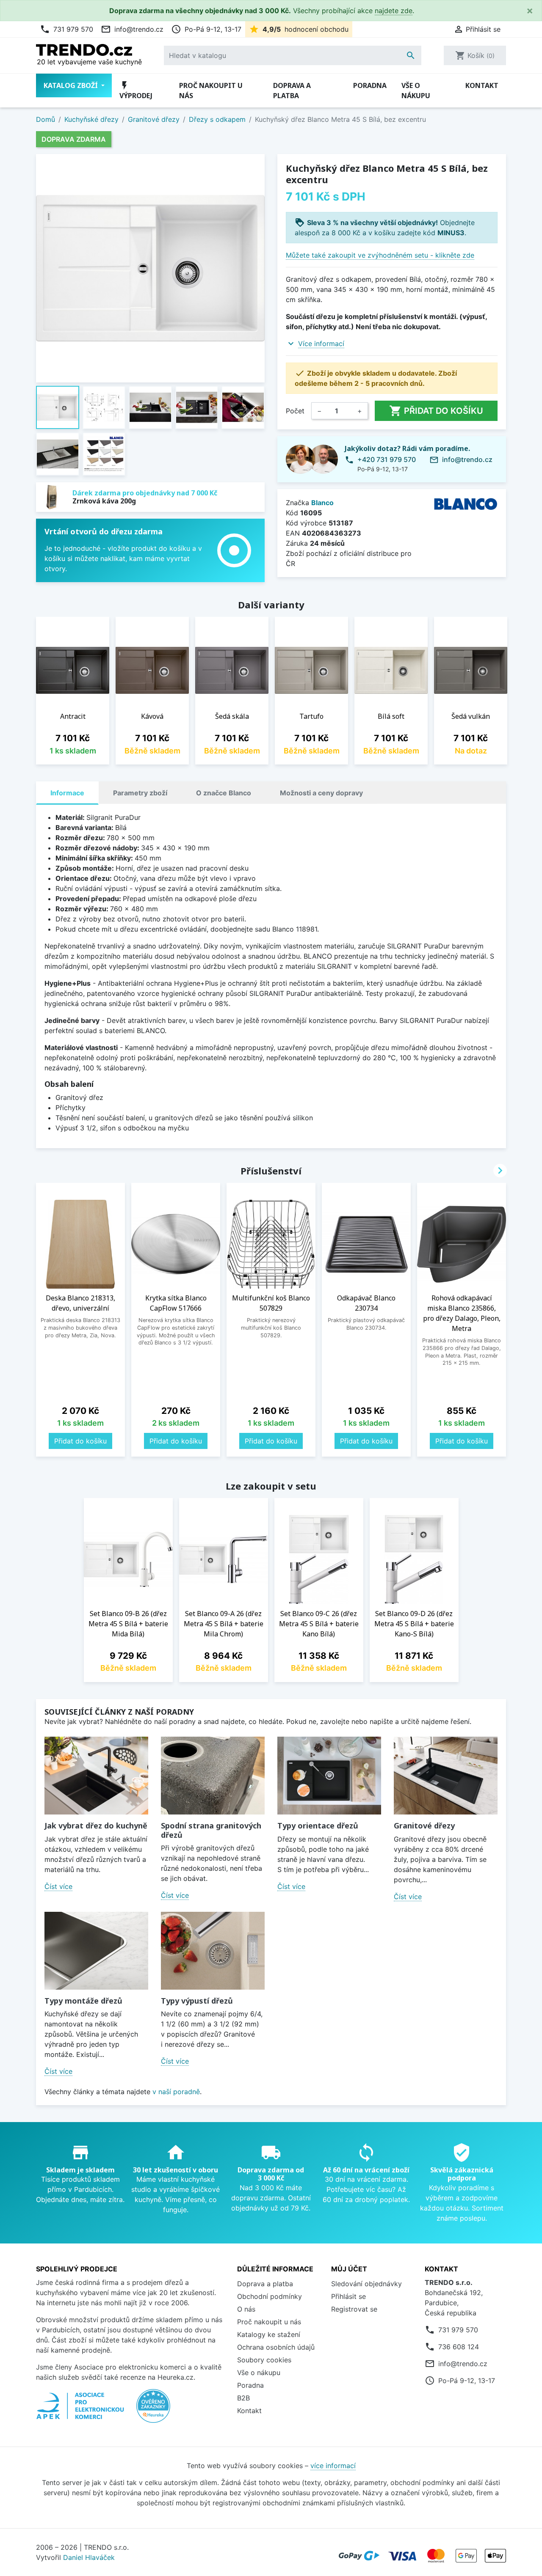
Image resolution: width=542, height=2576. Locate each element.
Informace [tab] (67, 793)
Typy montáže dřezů (83, 2001)
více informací (333, 2466)
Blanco (322, 503)
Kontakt (482, 85)
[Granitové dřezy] (446, 1776)
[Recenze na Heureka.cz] (153, 2410)
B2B (243, 2398)
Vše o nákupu (416, 91)
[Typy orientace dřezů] (329, 1776)
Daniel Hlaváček (89, 2557)
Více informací (321, 344)
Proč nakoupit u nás (211, 91)
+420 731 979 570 (387, 459)
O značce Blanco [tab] (224, 793)
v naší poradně (176, 2092)
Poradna (370, 85)
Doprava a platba (292, 91)
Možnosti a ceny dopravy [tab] (321, 793)
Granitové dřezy (424, 1825)
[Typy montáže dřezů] (96, 1951)
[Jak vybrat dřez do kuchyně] (96, 1776)
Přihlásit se (348, 2296)
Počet (295, 411)
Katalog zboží (72, 85)
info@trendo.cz (132, 29)
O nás (246, 2309)
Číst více (58, 1886)
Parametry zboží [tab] (140, 793)
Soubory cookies (264, 2360)
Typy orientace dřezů (318, 1825)
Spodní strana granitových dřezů (211, 1830)
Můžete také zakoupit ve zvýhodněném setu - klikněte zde (380, 255)
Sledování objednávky (366, 2284)
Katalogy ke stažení (269, 2334)
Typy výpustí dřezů (197, 2001)
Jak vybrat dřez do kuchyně (96, 1825)
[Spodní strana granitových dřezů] (213, 1776)
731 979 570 (66, 29)
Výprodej (136, 90)
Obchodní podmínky (270, 2296)
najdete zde (394, 11)
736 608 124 (459, 2347)
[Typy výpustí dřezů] (213, 1951)
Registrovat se (354, 2309)
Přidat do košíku (436, 411)
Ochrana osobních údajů (276, 2347)
